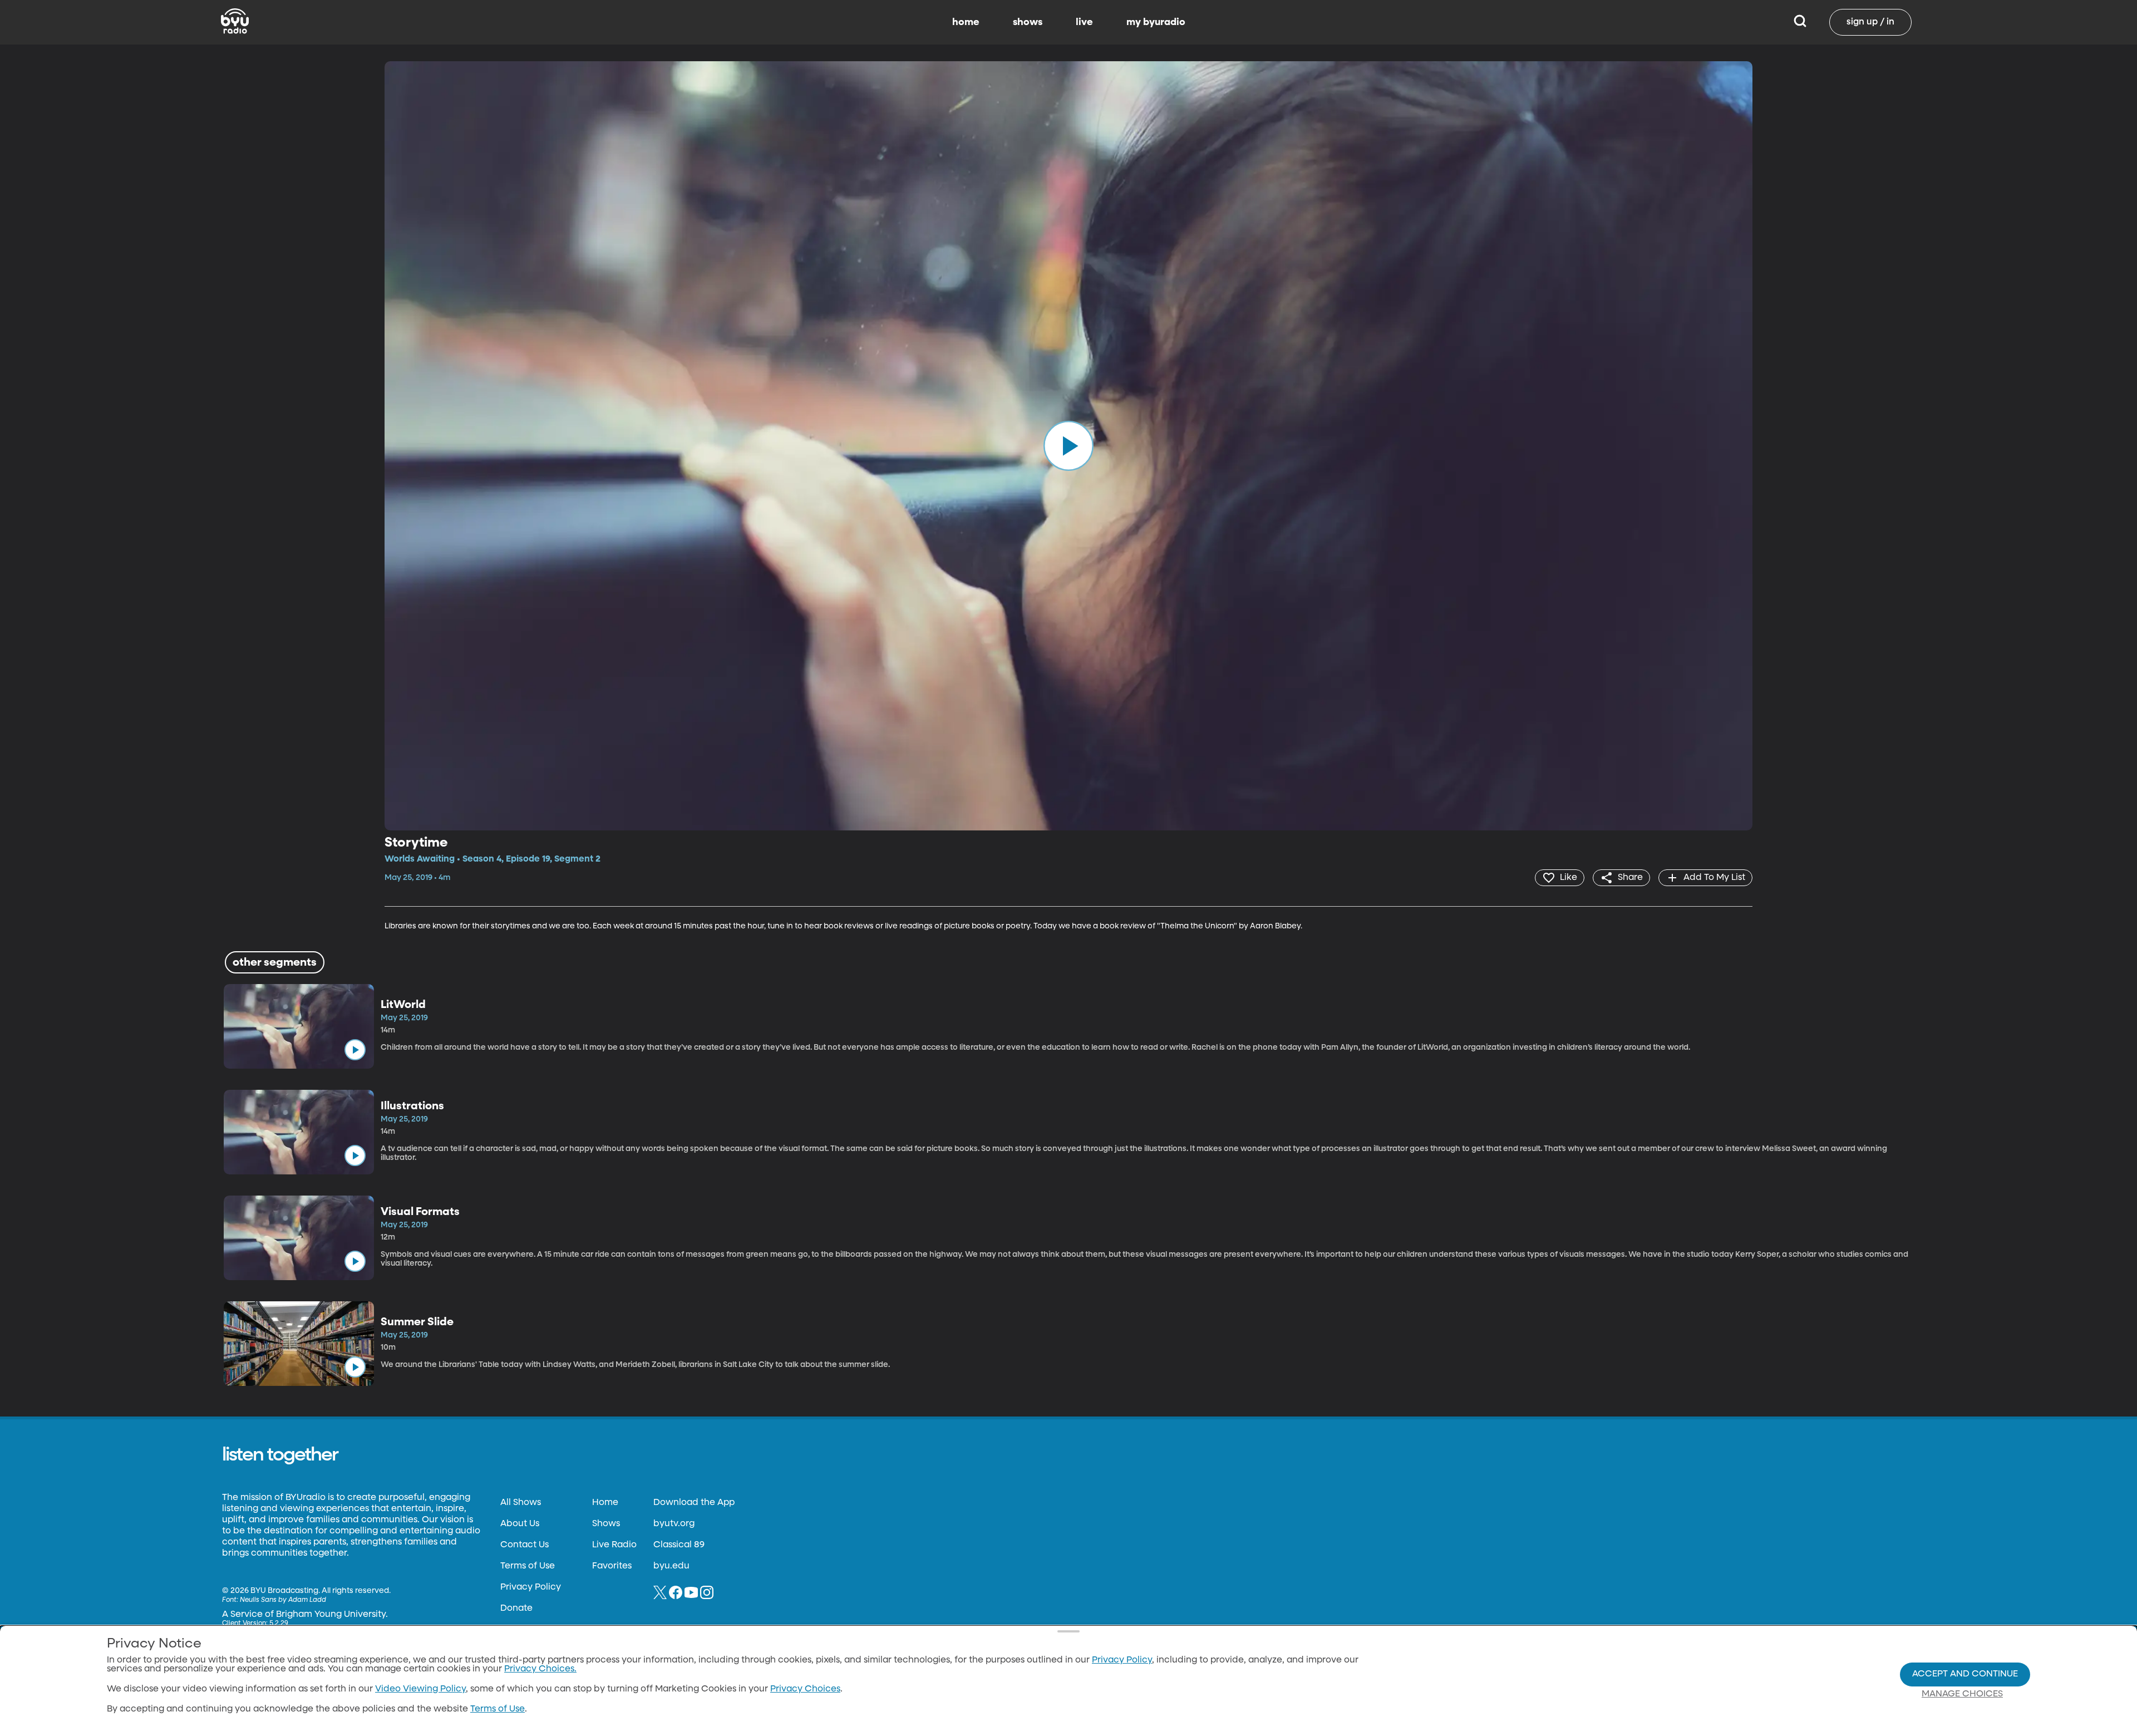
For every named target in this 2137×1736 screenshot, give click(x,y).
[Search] (1800, 22)
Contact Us (525, 1545)
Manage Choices (1962, 1694)
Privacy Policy (531, 1587)
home (966, 22)
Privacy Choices (805, 1689)
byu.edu (671, 1566)
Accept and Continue (1965, 1674)
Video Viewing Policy (420, 1689)
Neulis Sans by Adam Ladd (283, 1600)
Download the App (694, 1503)
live (1084, 22)
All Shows (521, 1503)
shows (1028, 22)
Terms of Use (528, 1566)
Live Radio (614, 1545)
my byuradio (1156, 22)
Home (605, 1503)
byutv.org (674, 1524)
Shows (606, 1524)
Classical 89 (679, 1545)
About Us (520, 1524)
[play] (1068, 446)
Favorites (612, 1566)
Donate (516, 1609)
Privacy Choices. (540, 1669)
